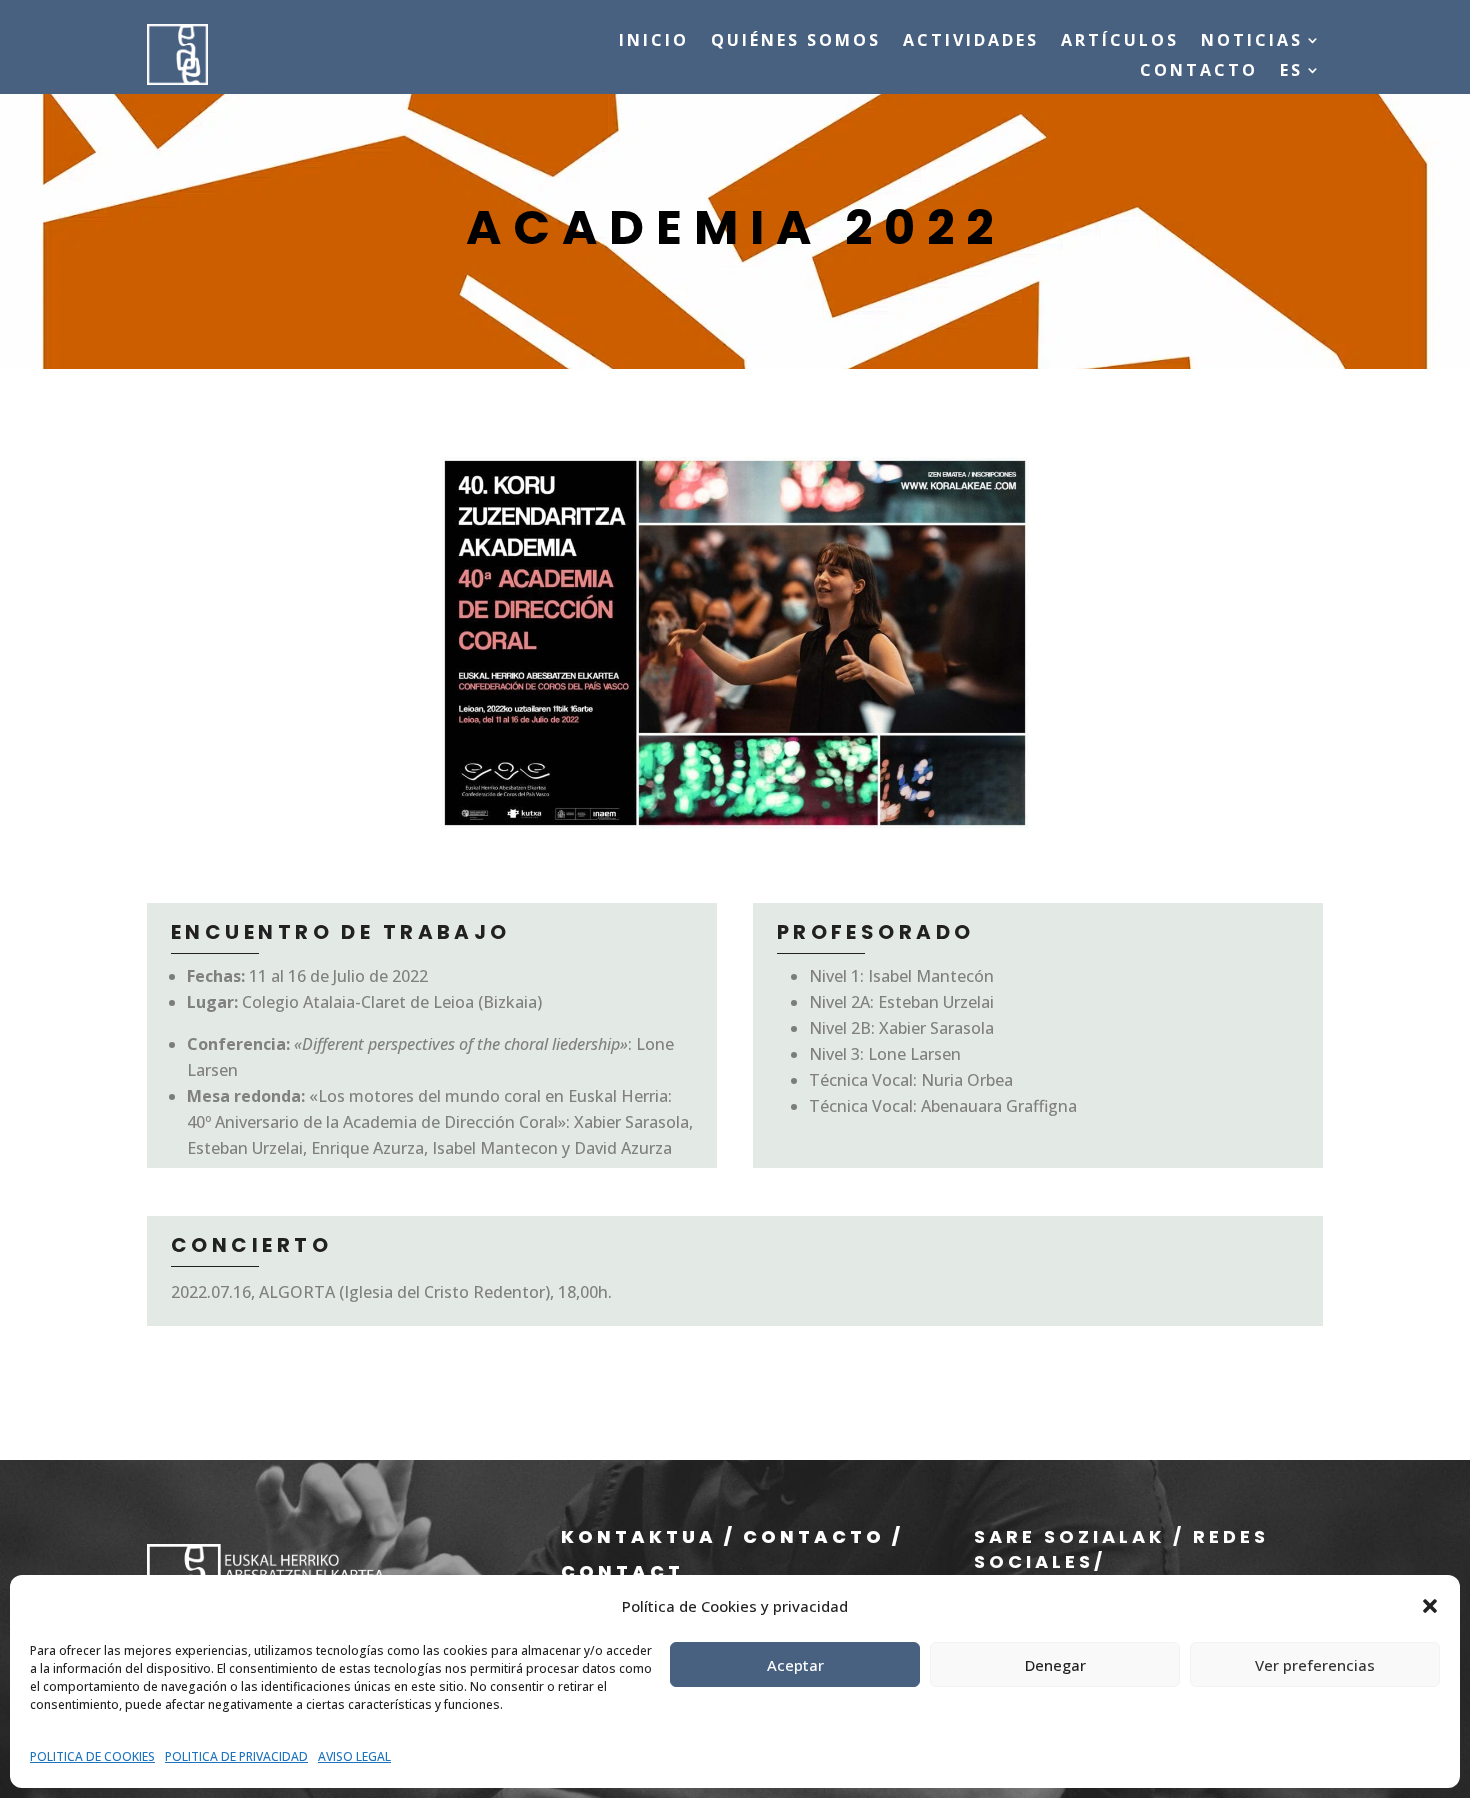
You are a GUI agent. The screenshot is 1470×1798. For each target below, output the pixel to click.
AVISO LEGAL (354, 1756)
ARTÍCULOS (1120, 42)
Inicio (654, 42)
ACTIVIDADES (971, 42)
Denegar (1055, 1665)
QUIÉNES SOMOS (796, 42)
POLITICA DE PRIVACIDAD (236, 1756)
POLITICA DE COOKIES (92, 1756)
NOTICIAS (1252, 42)
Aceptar (795, 1665)
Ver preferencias (1315, 1665)
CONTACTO (1199, 72)
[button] (1430, 1606)
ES (1291, 72)
